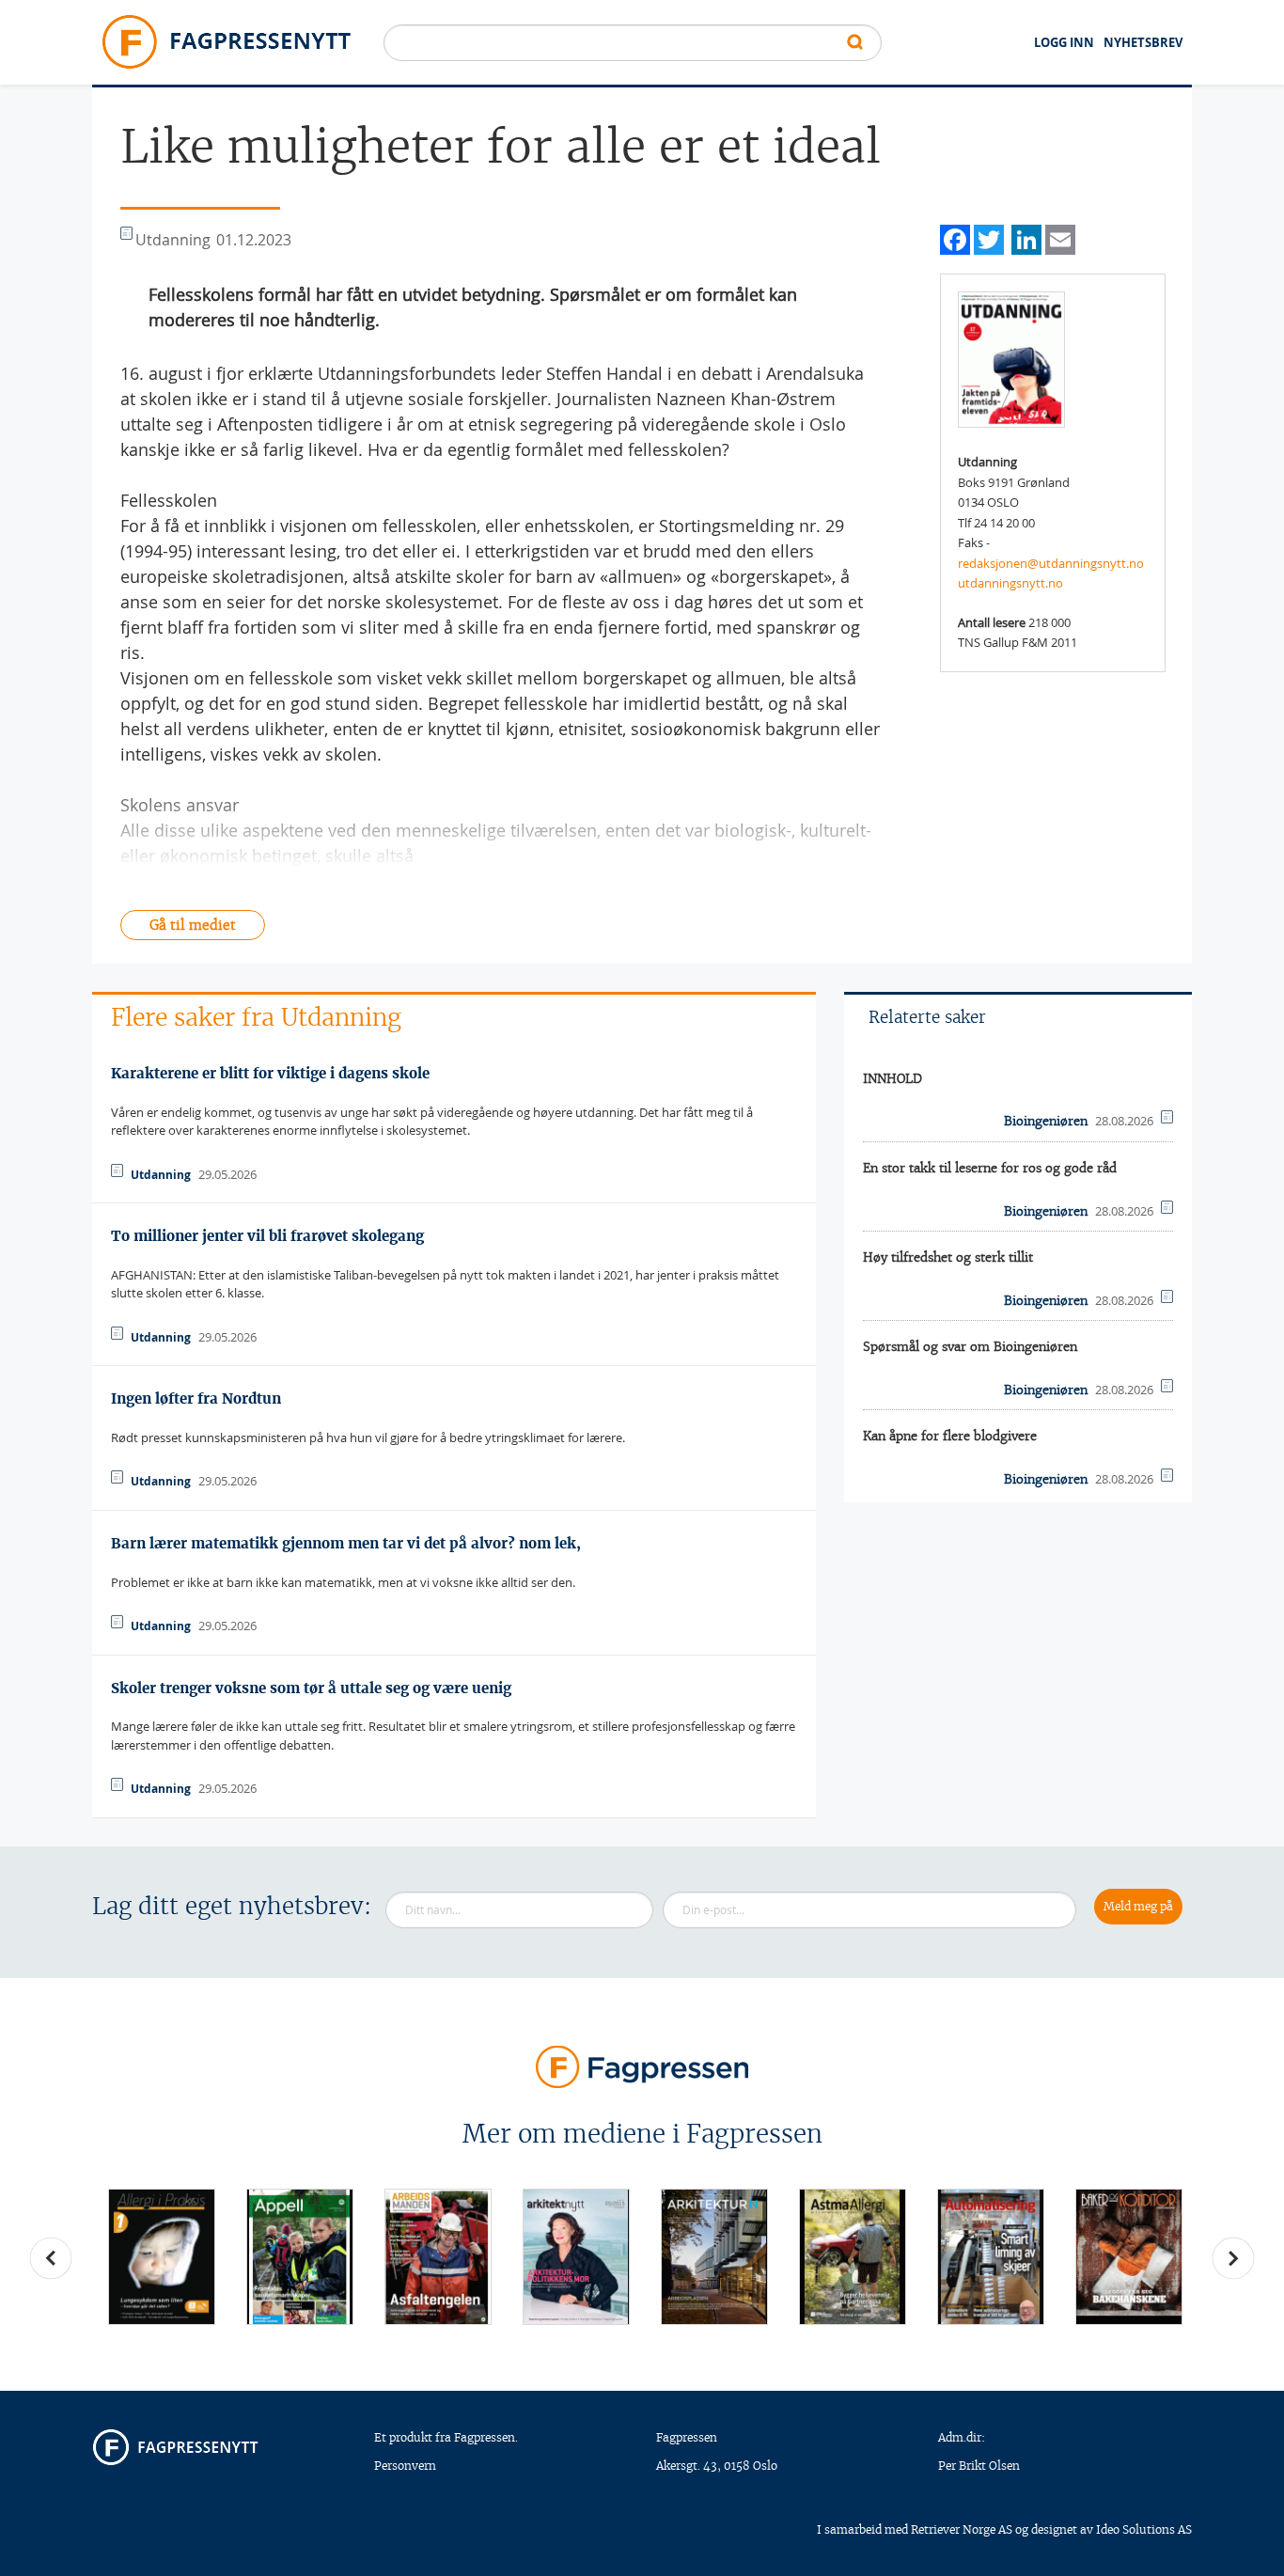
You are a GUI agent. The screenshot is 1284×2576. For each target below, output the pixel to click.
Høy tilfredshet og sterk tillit (948, 1257)
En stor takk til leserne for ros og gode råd (990, 1168)
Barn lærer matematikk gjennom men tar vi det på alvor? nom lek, (346, 1543)
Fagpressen (687, 2437)
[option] (161, 2257)
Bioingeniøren (1046, 1121)
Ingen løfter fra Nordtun (196, 1398)
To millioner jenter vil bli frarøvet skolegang (267, 1236)
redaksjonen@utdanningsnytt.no (1051, 563)
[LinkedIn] (1026, 237)
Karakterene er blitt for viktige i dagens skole (270, 1073)
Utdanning (161, 1175)
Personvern (405, 2466)
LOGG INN (1064, 42)
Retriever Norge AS (962, 2529)
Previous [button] (51, 2258)
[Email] (1060, 237)
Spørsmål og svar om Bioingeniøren (970, 1347)
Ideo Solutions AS (1144, 2529)
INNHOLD (893, 1079)
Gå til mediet (193, 925)
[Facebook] (955, 237)
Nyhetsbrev (1143, 42)
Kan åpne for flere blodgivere (950, 1436)
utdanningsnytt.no (1010, 583)
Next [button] (1233, 2258)
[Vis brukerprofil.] (1011, 358)
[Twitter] (989, 237)
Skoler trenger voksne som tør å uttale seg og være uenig (311, 1688)
